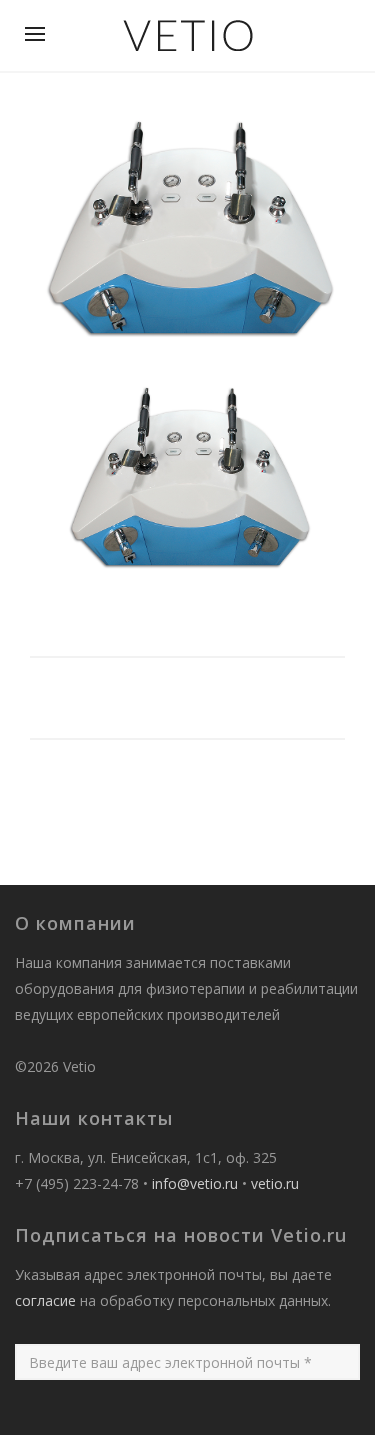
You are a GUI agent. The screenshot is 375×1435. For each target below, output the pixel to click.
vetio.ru (275, 1183)
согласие (45, 1300)
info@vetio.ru (195, 1183)
